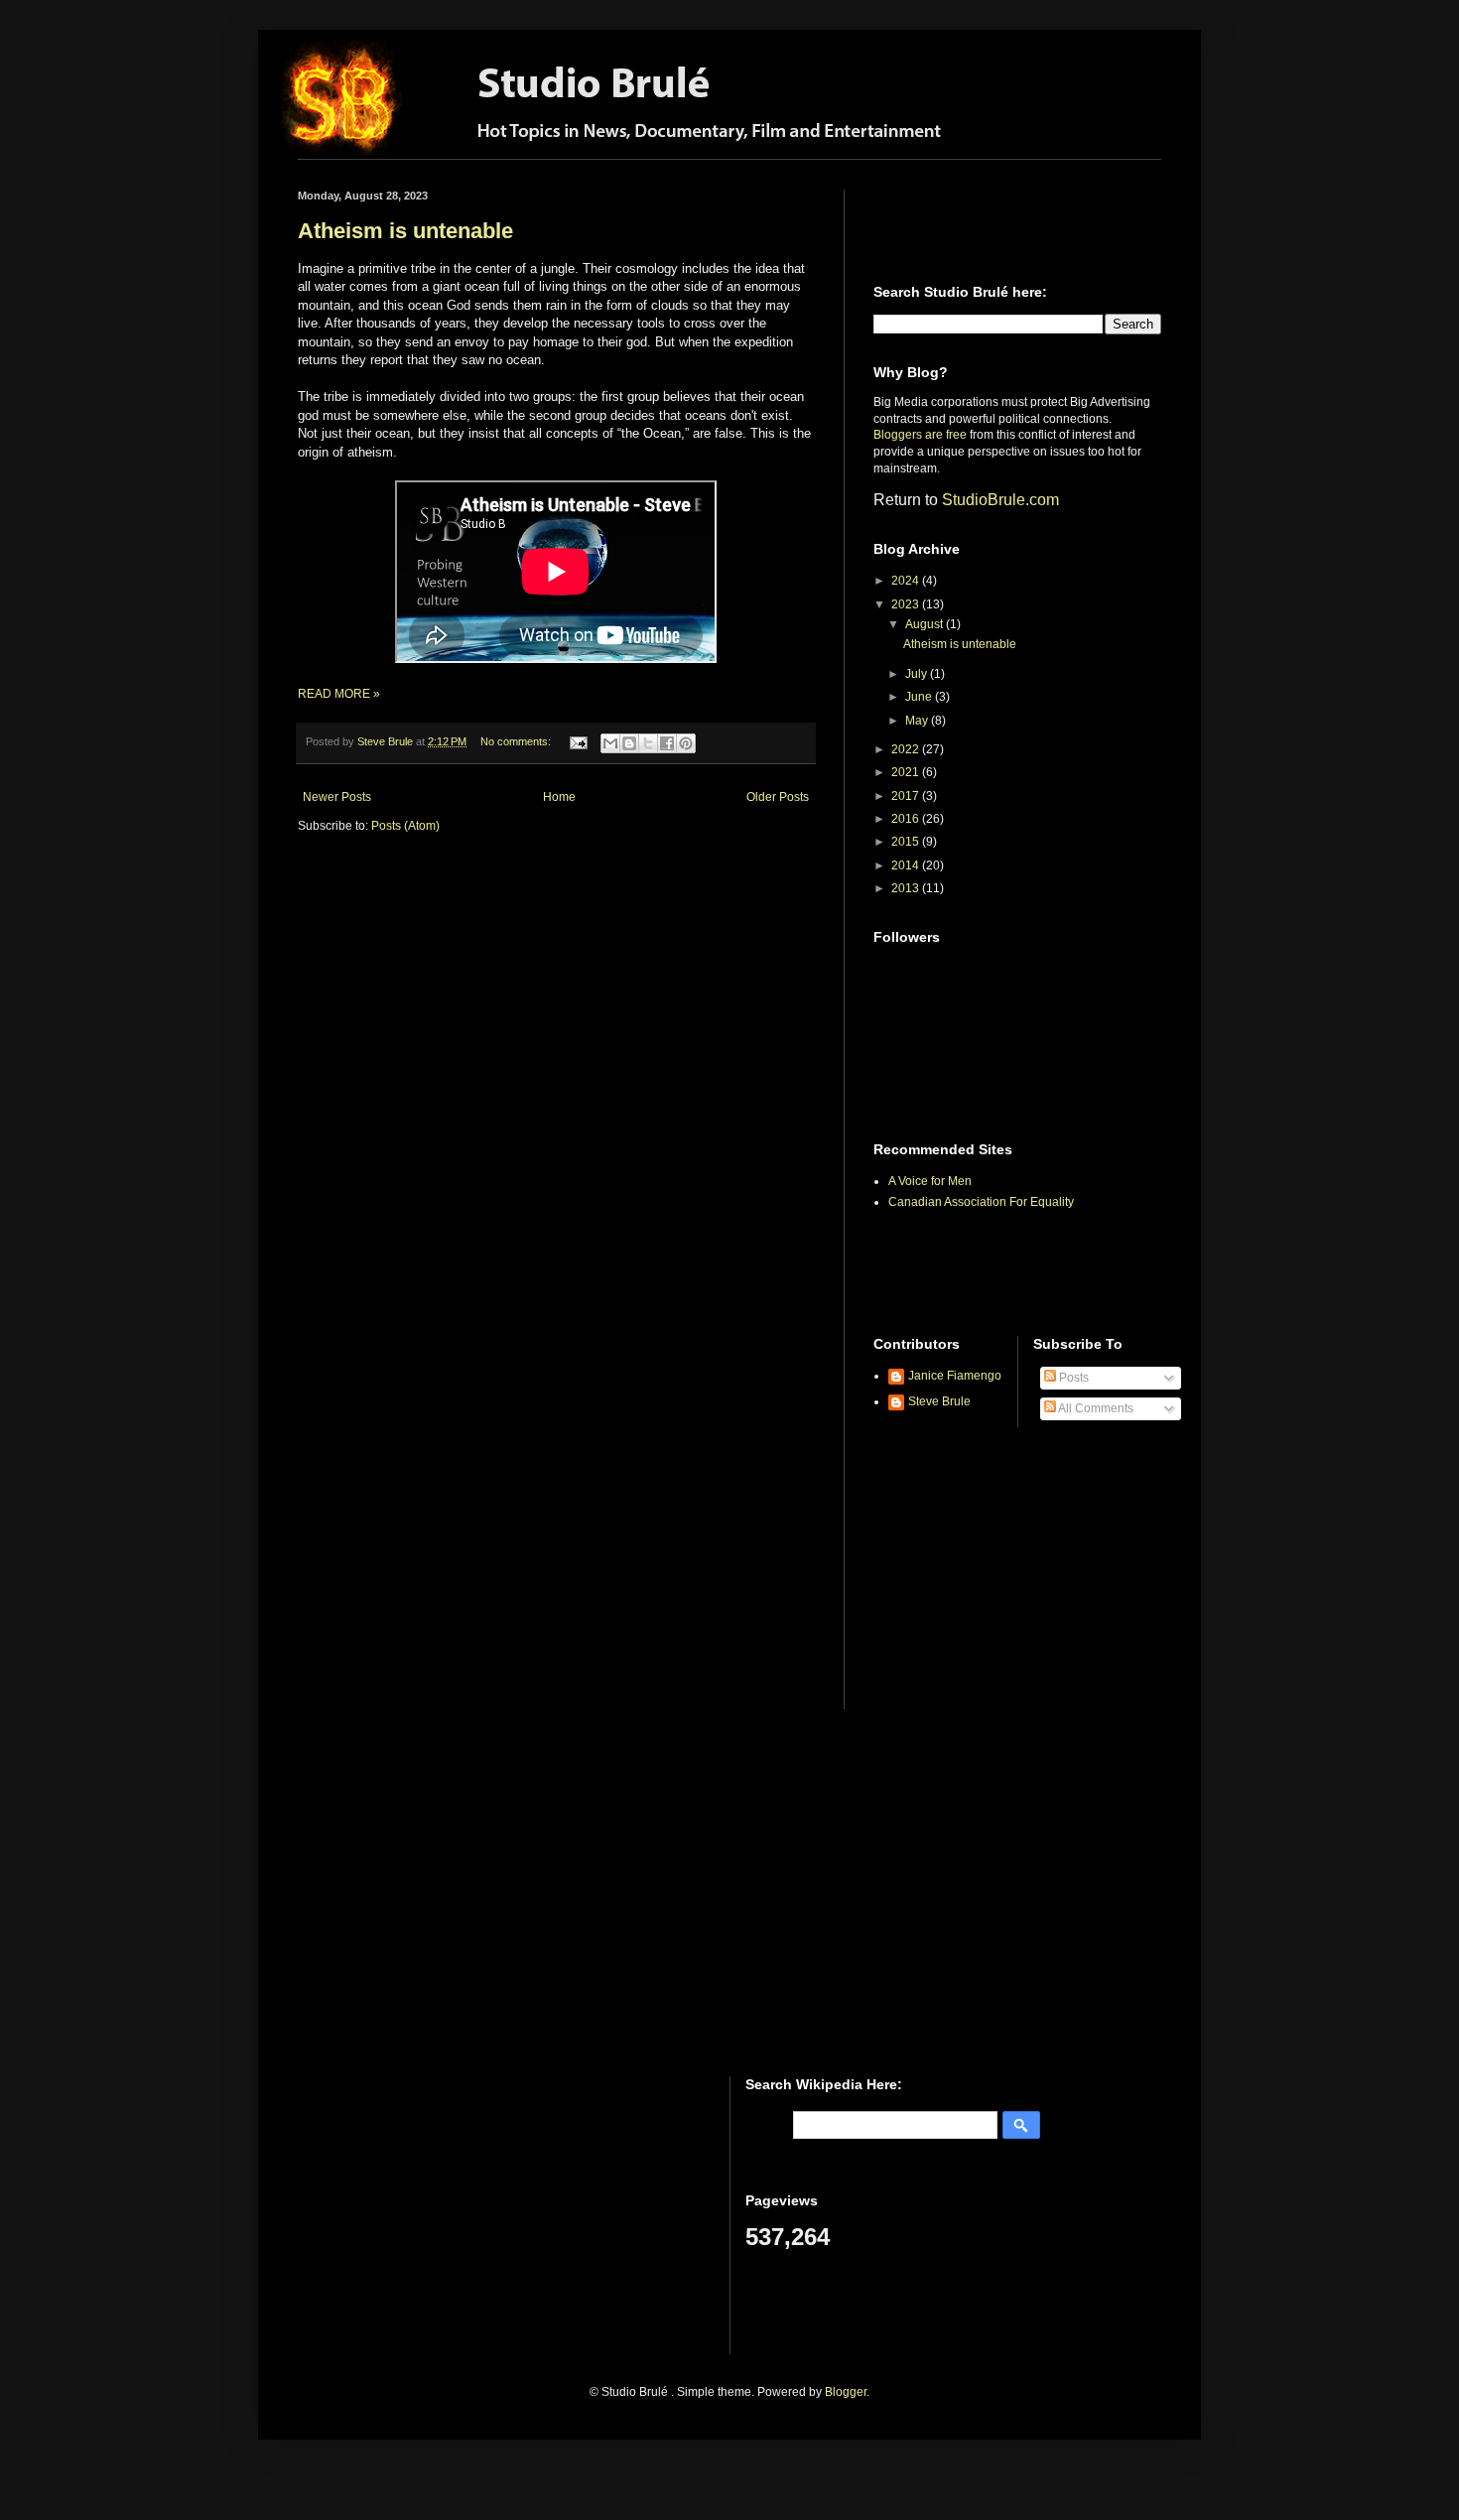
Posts (1072, 1378)
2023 (907, 604)
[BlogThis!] (629, 743)
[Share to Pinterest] (686, 743)
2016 (907, 819)
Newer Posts (337, 797)
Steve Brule (939, 1401)
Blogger (846, 2392)
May (918, 721)
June (920, 697)
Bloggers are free (920, 435)
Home (559, 797)
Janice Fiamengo (955, 1376)
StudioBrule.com (1000, 500)
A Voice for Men (930, 1181)
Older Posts (778, 797)
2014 (907, 865)
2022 (907, 749)
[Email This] (610, 743)
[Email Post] (578, 741)
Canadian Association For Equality (981, 1202)
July (918, 674)
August (926, 624)
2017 (907, 796)
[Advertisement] (990, 219)
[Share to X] (648, 743)
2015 (907, 842)
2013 (907, 888)
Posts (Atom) (405, 826)
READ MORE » (339, 694)
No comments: (517, 741)
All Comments (1095, 1408)
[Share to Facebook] (667, 743)
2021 (907, 772)
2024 (907, 581)
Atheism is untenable (405, 231)
